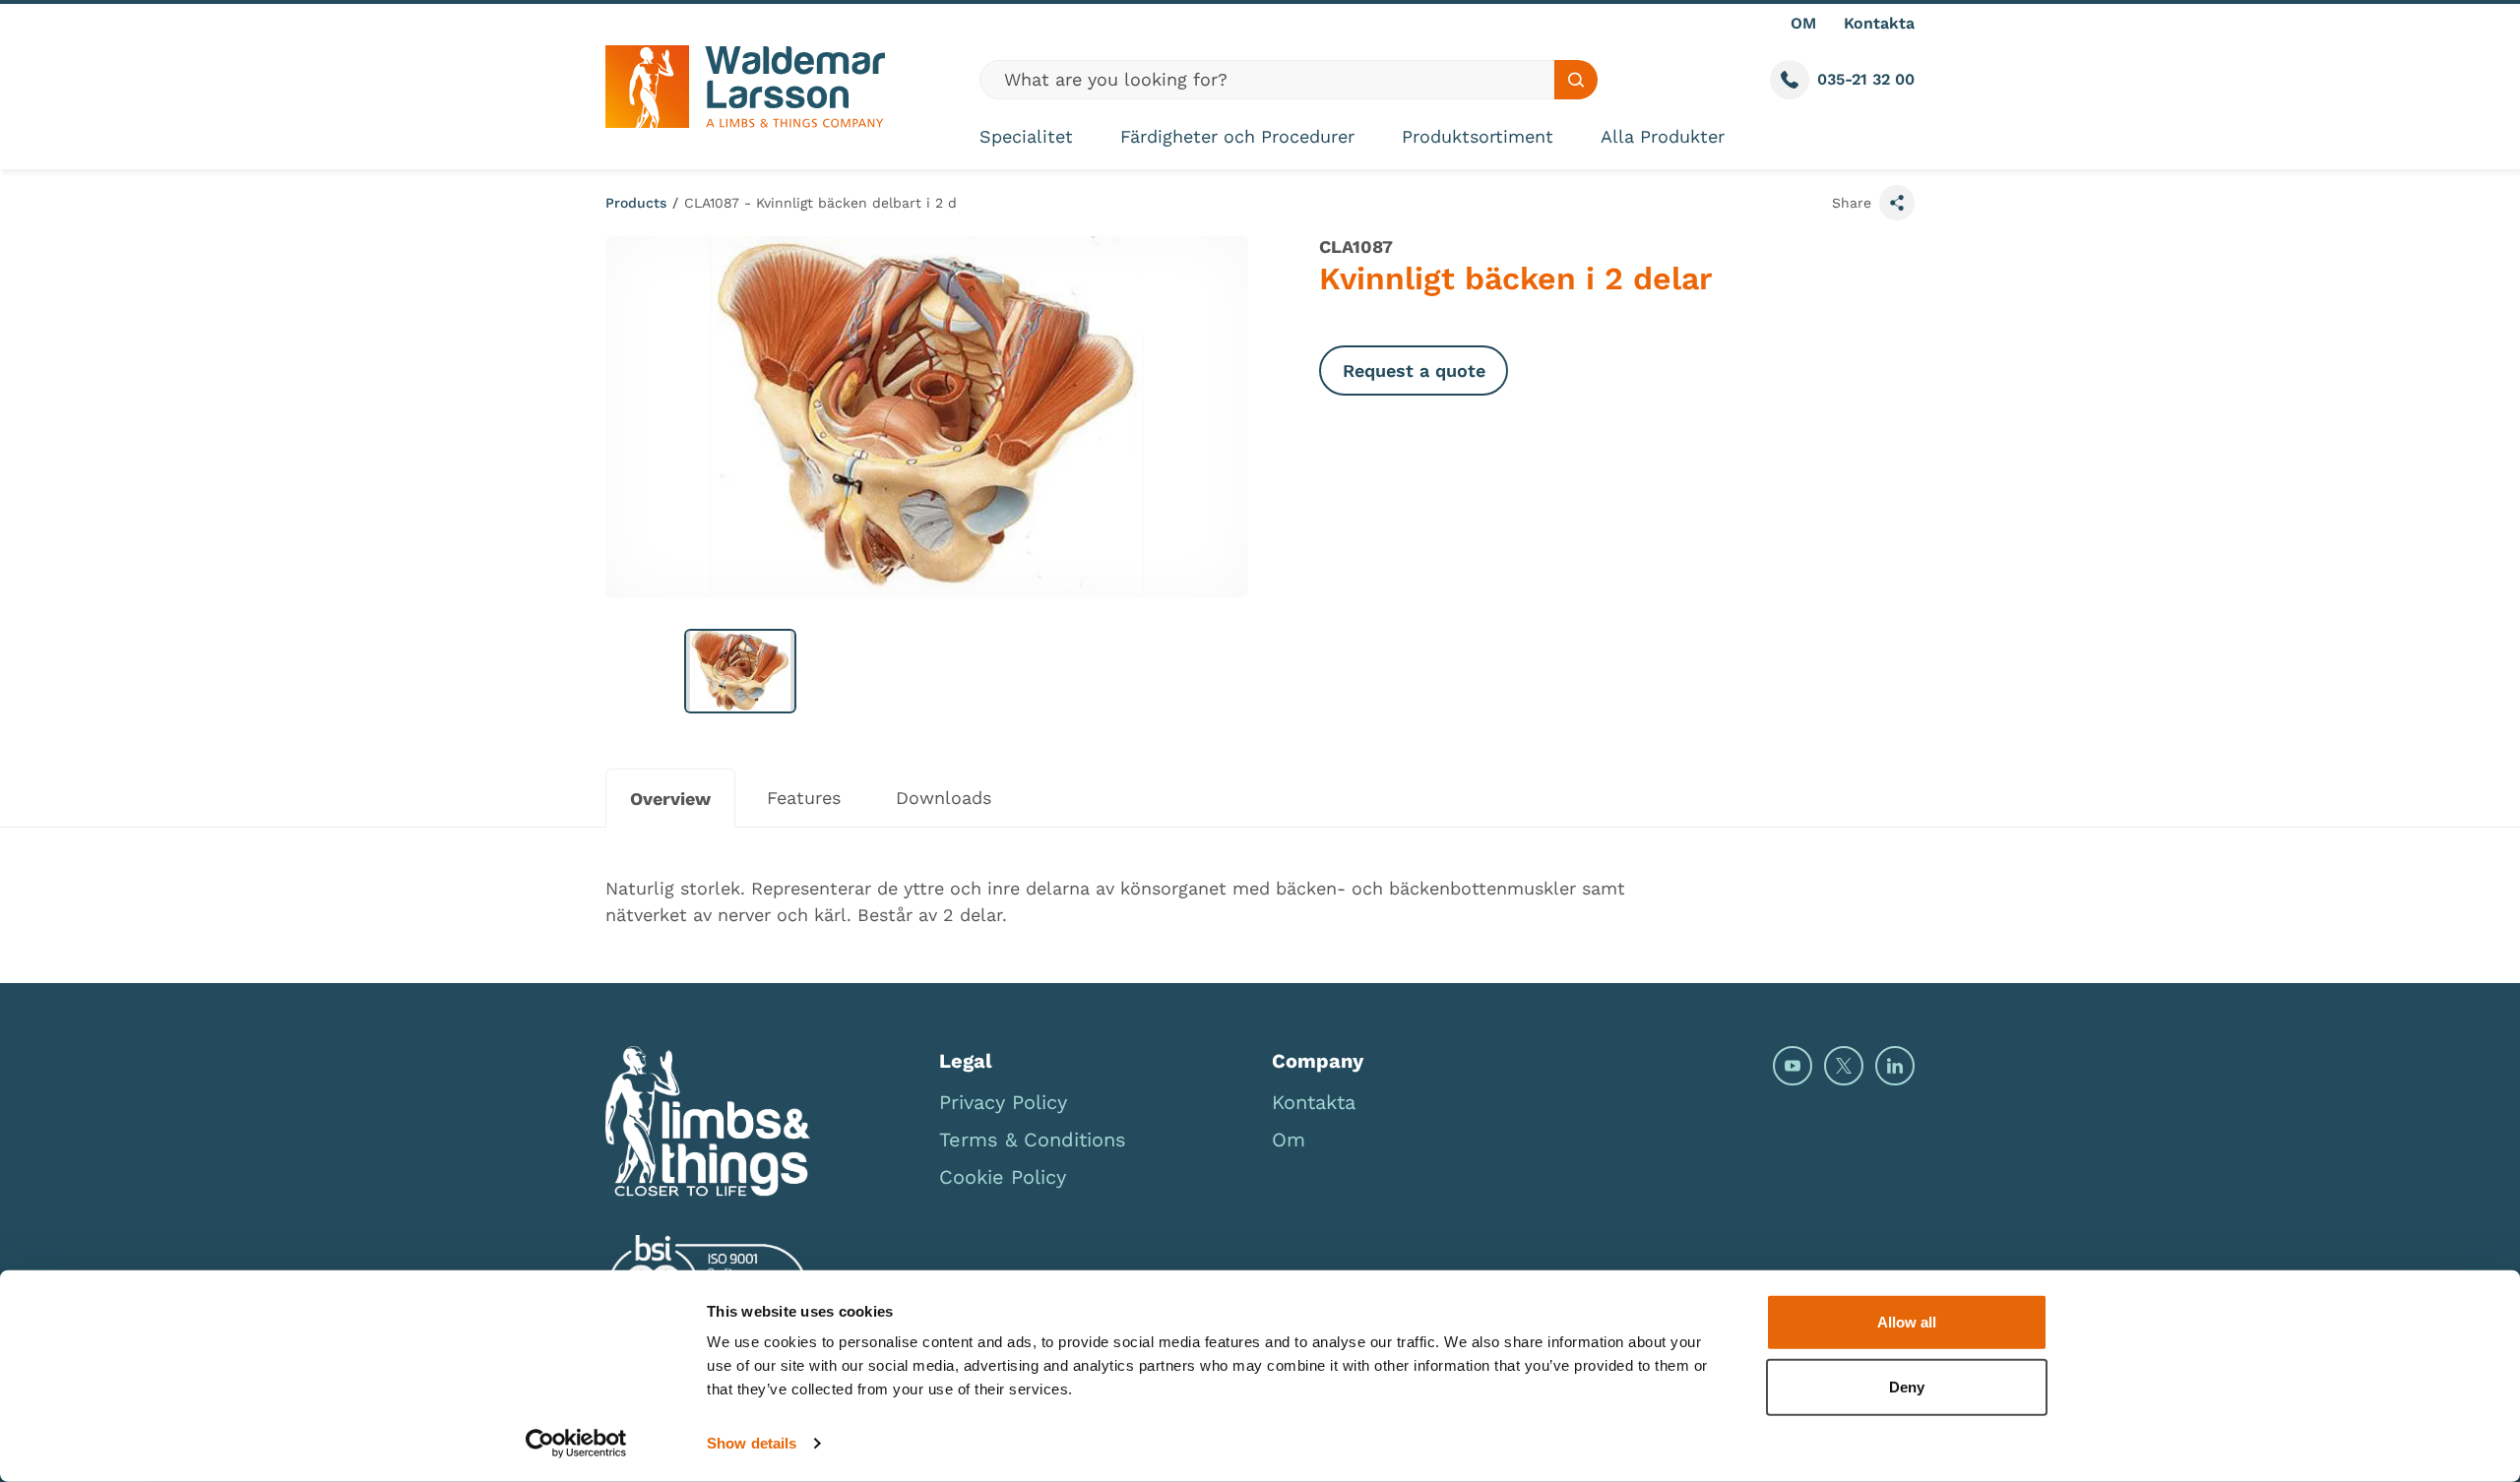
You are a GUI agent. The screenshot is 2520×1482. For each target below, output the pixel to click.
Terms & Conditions (1033, 1140)
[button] (740, 671)
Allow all (1907, 1322)
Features (804, 798)
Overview (670, 799)
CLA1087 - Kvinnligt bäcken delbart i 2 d (820, 203)
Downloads (944, 798)
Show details (752, 1443)
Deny (1907, 1386)
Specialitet (1026, 136)
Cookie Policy (1003, 1177)
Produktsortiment (1478, 136)
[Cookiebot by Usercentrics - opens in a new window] (576, 1444)
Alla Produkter (1663, 136)
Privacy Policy (1003, 1102)
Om (1289, 1140)
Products (636, 203)
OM (1803, 23)
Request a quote (1414, 370)
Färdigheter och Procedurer (1237, 136)
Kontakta (1879, 23)
